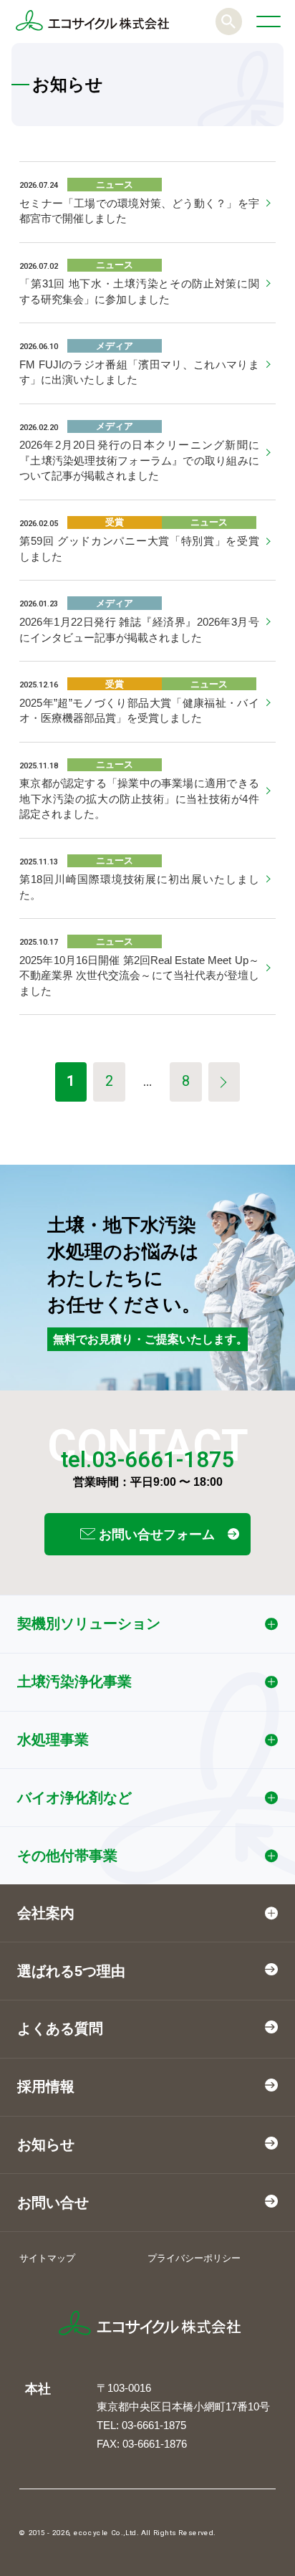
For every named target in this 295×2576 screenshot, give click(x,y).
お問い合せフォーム (155, 1535)
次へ (224, 1082)
